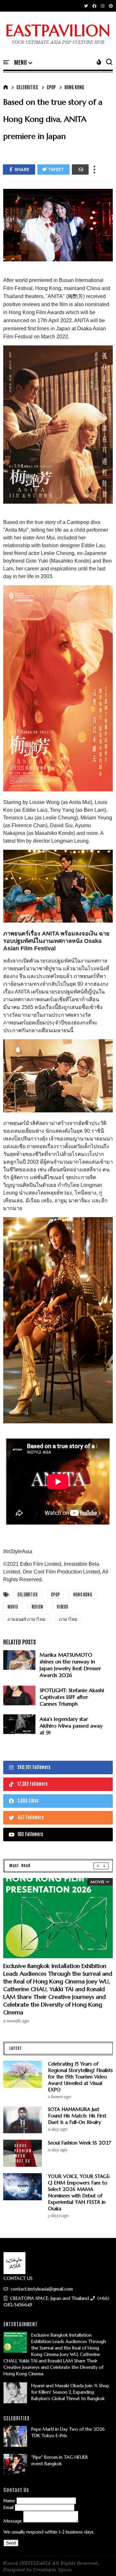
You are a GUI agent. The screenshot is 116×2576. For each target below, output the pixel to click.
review (37, 1607)
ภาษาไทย (68, 1619)
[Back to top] (100, 2561)
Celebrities (27, 87)
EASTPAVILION (58, 31)
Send (11, 2543)
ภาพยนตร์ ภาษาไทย (26, 1619)
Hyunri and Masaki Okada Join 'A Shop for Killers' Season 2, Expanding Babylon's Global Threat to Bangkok (70, 2392)
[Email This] (80, 169)
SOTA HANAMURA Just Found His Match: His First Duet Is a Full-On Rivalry (77, 2116)
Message (13, 2521)
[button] (23, 63)
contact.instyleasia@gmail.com (41, 2289)
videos (62, 1607)
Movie (13, 1607)
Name (9, 2501)
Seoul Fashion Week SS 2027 (80, 2143)
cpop (51, 87)
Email (9, 2507)
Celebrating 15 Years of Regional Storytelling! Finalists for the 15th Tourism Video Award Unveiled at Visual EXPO (80, 2077)
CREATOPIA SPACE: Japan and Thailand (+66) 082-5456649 (56, 2301)
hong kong (74, 87)
